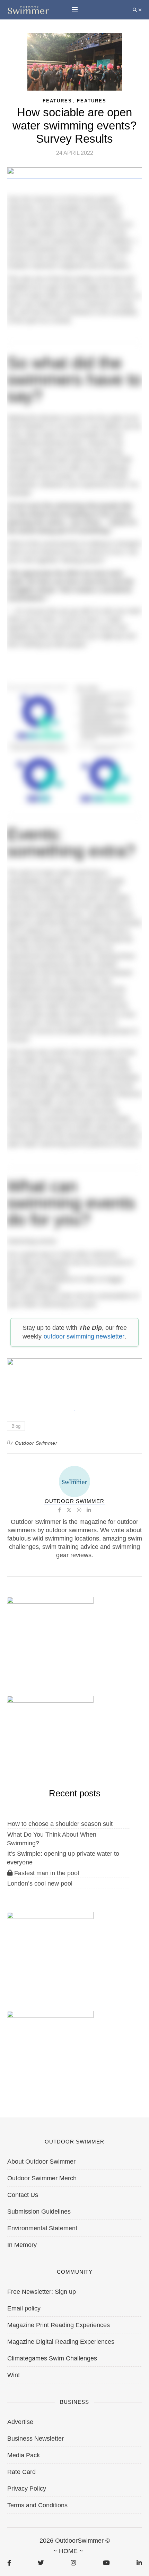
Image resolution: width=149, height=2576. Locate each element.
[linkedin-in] (139, 2563)
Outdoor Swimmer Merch (42, 2178)
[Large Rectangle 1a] (50, 2047)
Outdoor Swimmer (36, 1443)
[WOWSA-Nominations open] (50, 1633)
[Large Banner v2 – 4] (74, 1381)
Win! (14, 2375)
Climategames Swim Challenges (52, 2358)
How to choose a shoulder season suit (60, 1824)
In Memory (22, 2245)
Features (92, 101)
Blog (16, 1426)
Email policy (24, 2308)
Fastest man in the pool (46, 1873)
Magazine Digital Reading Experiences (61, 2342)
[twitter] (41, 2563)
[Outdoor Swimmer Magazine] (28, 10)
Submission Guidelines (39, 2212)
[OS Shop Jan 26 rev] (50, 1731)
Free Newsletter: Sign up (42, 2292)
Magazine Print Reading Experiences (59, 2325)
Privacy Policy (27, 2489)
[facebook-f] (9, 2563)
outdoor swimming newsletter (84, 1336)
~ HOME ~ (68, 2551)
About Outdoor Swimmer (41, 2162)
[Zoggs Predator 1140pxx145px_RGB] (75, 175)
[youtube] (106, 2563)
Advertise (20, 2422)
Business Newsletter (36, 2439)
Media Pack (24, 2455)
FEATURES (57, 101)
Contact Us (23, 2195)
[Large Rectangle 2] (50, 1948)
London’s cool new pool (40, 1883)
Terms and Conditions (37, 2505)
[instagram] (73, 2563)
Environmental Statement (42, 2228)
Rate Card (21, 2472)
